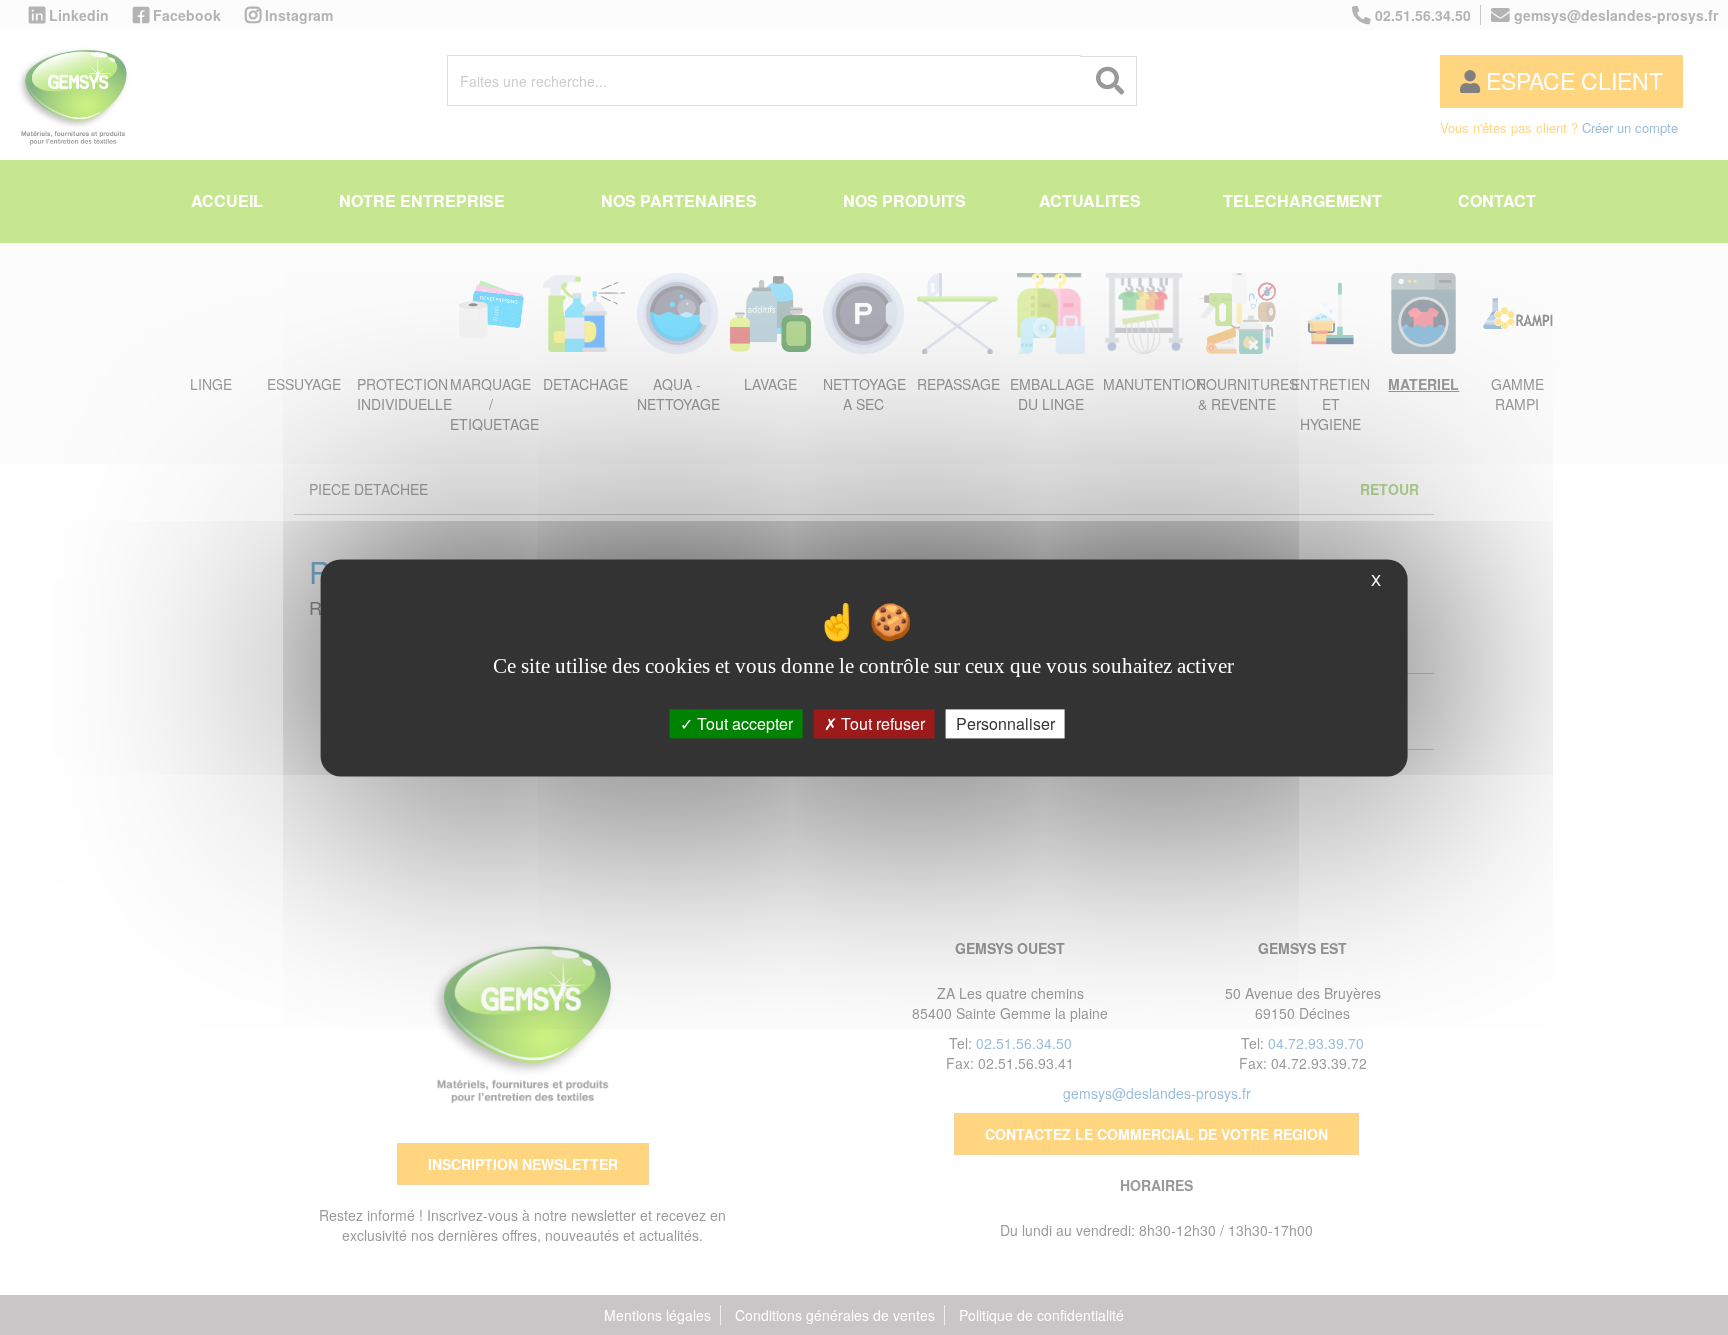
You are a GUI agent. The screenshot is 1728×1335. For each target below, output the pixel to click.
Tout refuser (881, 723)
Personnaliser (1005, 723)
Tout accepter (743, 723)
